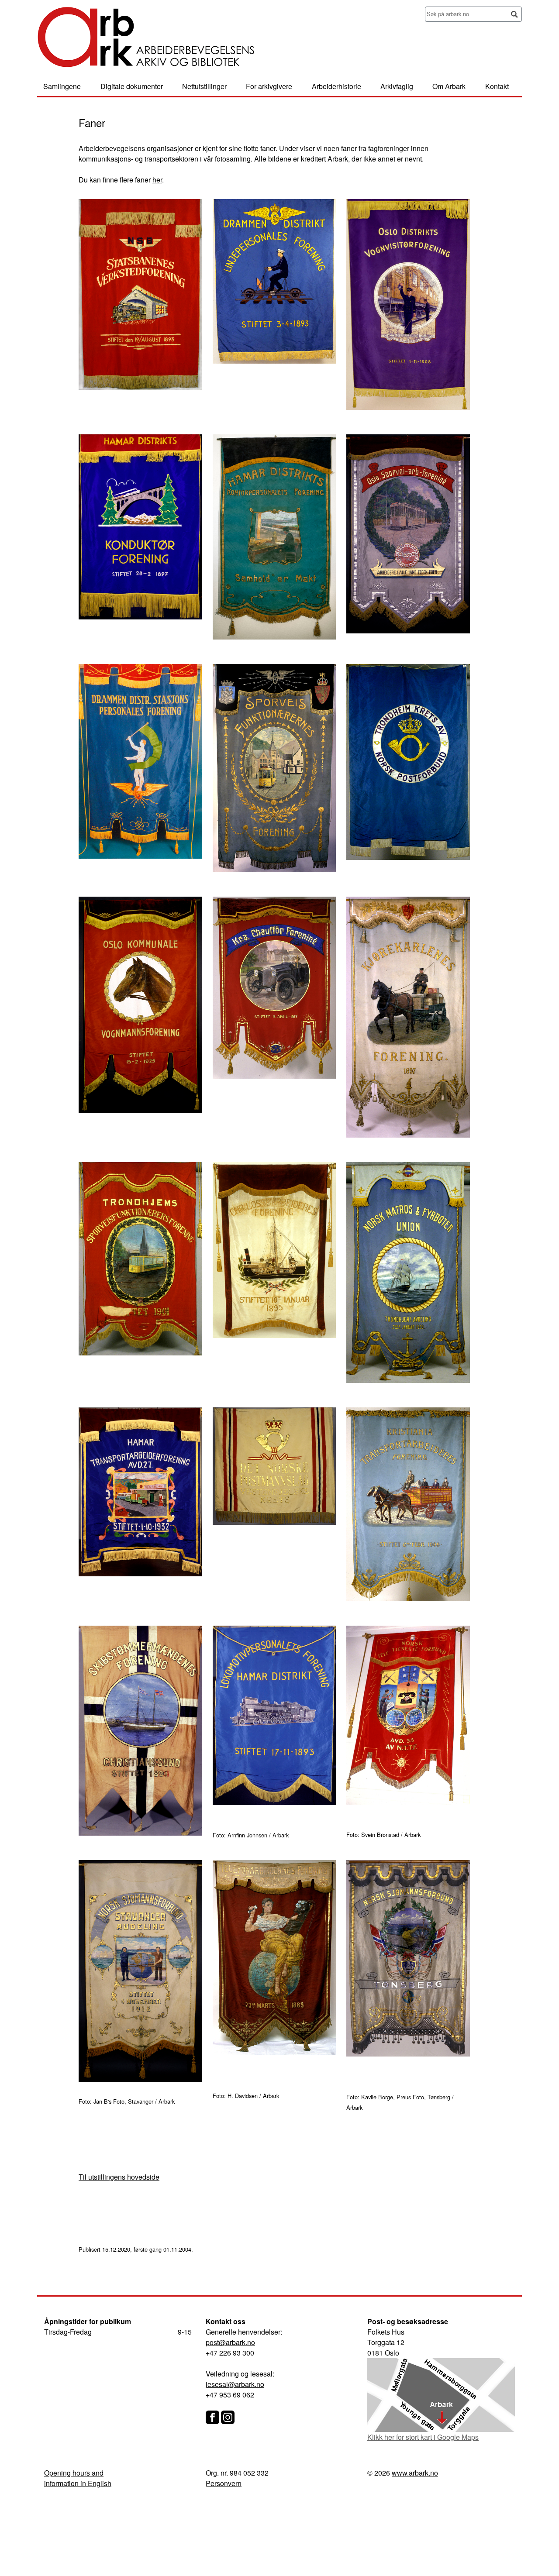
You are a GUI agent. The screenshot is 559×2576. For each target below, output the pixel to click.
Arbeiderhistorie (336, 86)
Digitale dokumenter (132, 86)
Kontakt (497, 86)
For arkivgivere (269, 86)
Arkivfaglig (397, 86)
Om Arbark (449, 86)
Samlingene (62, 86)
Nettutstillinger (204, 86)
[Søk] (514, 15)
